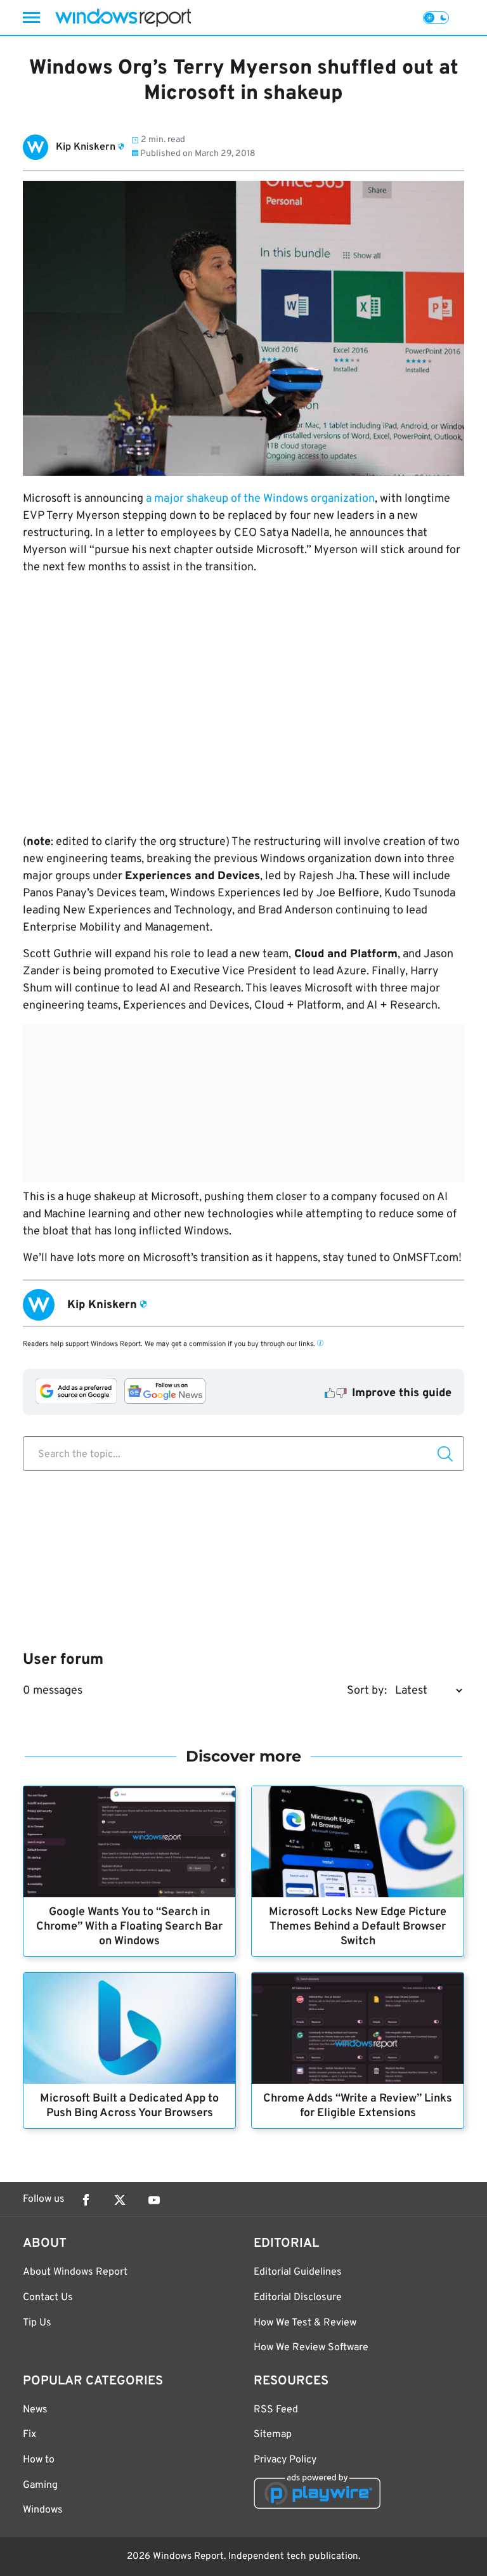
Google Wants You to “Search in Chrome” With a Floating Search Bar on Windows (129, 1927)
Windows (43, 2510)
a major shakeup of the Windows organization (260, 499)
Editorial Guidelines (298, 2272)
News (35, 2410)
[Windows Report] (123, 17)
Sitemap (273, 2435)
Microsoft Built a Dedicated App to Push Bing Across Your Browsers (129, 2106)
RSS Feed (276, 2410)
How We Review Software (311, 2348)
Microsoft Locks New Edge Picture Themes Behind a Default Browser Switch (358, 1927)
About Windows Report (75, 2272)
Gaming (40, 2485)
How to (39, 2460)
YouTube (154, 2200)
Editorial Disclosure (298, 2298)
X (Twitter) (120, 2200)
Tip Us (37, 2323)
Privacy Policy (285, 2460)
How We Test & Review (305, 2323)
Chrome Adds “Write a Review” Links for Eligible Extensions (358, 2106)
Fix (29, 2435)
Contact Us (48, 2298)
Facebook (86, 2200)
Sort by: (367, 1691)
